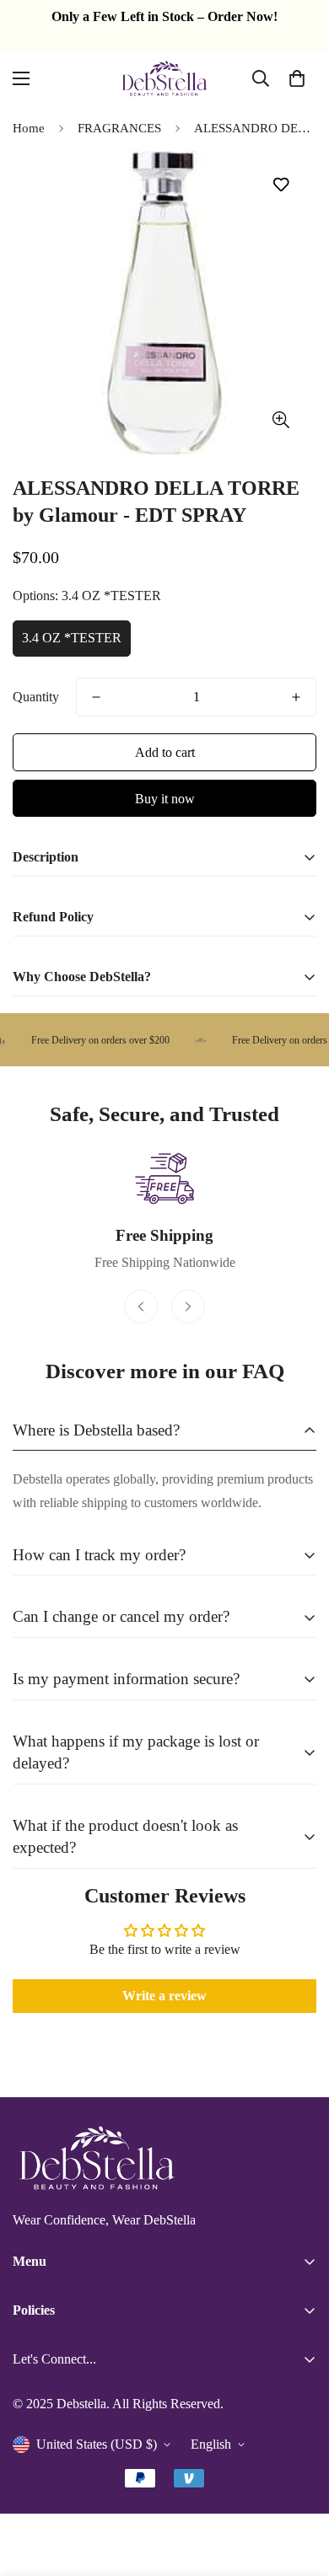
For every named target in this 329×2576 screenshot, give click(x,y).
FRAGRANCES (119, 128)
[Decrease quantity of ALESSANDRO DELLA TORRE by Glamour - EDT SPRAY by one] (96, 697)
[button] (297, 78)
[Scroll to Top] (299, 2487)
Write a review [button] (164, 1996)
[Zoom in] (280, 420)
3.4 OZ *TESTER (72, 638)
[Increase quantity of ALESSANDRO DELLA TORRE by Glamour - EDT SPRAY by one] (296, 697)
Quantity (36, 697)
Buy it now (165, 799)
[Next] (188, 1307)
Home (29, 128)
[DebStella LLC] (164, 78)
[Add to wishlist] (280, 185)
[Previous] (141, 1307)
